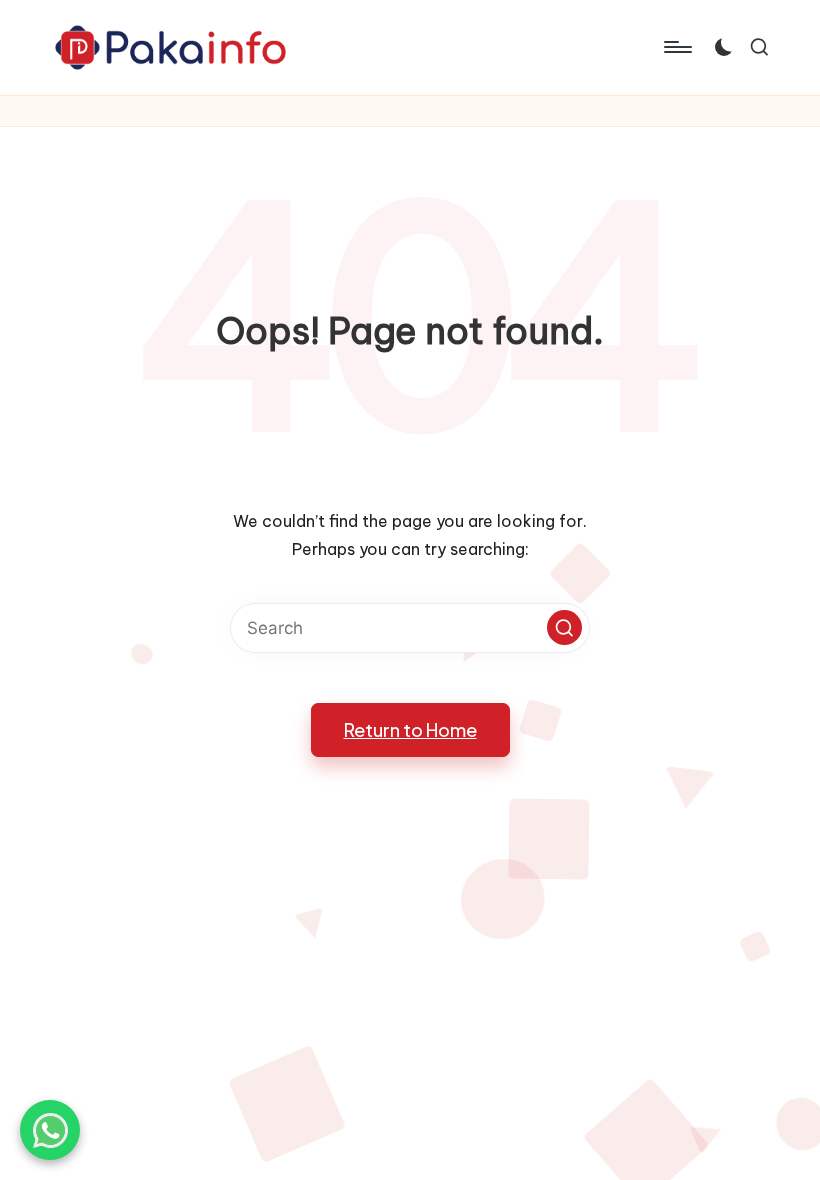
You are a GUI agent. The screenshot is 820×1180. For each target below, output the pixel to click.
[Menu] (676, 47)
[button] (564, 627)
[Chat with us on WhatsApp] (50, 1130)
